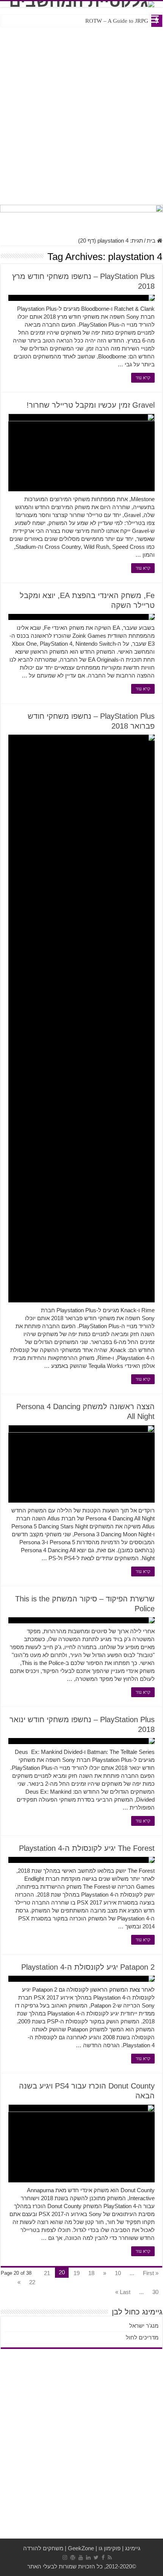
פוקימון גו (110, 2548)
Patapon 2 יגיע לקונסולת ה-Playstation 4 (88, 1967)
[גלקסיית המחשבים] (81, 4)
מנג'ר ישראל (144, 2326)
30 (155, 2292)
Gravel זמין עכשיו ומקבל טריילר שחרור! (91, 405)
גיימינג (133, 2548)
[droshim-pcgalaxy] (81, 217)
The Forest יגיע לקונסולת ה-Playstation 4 (87, 1848)
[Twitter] (96, 2557)
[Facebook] (103, 2557)
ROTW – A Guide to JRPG (117, 21)
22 (32, 2282)
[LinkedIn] (88, 2557)
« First (151, 2273)
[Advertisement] (81, 114)
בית (152, 241)
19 (77, 2273)
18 (91, 2273)
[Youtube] (81, 2557)
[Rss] (110, 2557)
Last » (123, 2292)
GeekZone (81, 2548)
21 (47, 2273)
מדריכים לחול (142, 2337)
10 (118, 2273)
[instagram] (65, 2557)
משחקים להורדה (43, 2548)
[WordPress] (73, 2557)
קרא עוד (143, 378)
